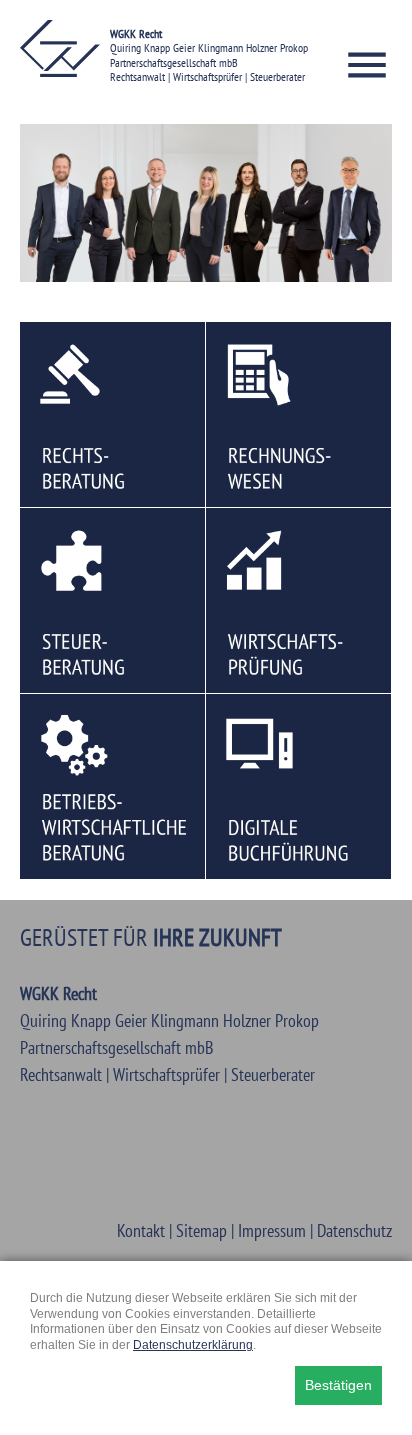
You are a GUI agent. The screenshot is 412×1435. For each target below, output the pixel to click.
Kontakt (141, 1230)
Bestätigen (338, 1385)
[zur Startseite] (60, 70)
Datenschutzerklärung (193, 1345)
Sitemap (201, 1230)
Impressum (272, 1230)
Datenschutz (354, 1230)
